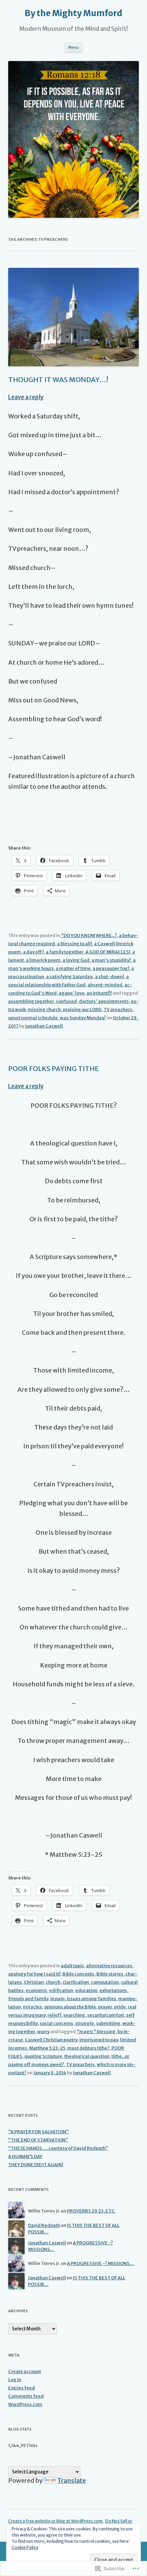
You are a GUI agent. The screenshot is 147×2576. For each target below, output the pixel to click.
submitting (108, 2023)
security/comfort (106, 2015)
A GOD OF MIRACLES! (108, 952)
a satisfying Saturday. (70, 977)
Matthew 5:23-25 (47, 2048)
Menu (73, 47)
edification (61, 1990)
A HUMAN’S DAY (25, 2156)
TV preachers (118, 1010)
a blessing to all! (75, 944)
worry (43, 2032)
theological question (87, 2056)
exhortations (113, 1990)
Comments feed (26, 2396)
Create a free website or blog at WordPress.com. (56, 2521)
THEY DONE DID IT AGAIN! (36, 2165)
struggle (85, 2023)
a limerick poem (43, 960)
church (53, 1982)
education (86, 1990)
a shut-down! (110, 977)
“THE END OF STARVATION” (38, 2140)
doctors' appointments (104, 1001)
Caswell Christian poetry (51, 2040)
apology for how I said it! (34, 1974)
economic (36, 1990)
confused (66, 1001)
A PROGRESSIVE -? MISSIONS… (101, 2263)
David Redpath (44, 2225)
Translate (72, 2480)
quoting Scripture (43, 2056)
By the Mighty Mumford (73, 13)
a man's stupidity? (111, 960)
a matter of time (73, 968)
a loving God (76, 960)
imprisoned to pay (99, 2040)
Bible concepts (78, 1974)
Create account (25, 2371)
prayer (105, 2007)
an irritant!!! (99, 993)
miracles (32, 2007)
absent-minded (105, 985)
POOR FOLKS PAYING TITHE (54, 1069)
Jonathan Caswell (44, 1026)
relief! (54, 2015)
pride (120, 2007)
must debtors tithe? (88, 2048)
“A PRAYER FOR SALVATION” (38, 2132)
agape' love (72, 993)
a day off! (33, 952)
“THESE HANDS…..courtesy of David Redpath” (58, 2148)
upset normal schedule (33, 1018)
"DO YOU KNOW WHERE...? (89, 935)
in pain (57, 1999)
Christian (34, 1982)
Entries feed (22, 2388)
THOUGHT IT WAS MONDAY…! (58, 379)
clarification (76, 1982)
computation (105, 1982)
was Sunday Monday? (83, 1018)
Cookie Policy (25, 2547)
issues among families (91, 1999)
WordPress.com (25, 2404)
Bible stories (110, 1974)
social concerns (56, 2023)
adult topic (72, 1966)
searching (74, 2015)
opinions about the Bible (70, 2007)
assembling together (31, 1001)
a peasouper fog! (111, 968)
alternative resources (109, 1966)
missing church (44, 1010)
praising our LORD (82, 1010)
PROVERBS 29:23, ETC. (91, 2211)
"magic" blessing (96, 2032)
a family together (65, 952)
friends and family (28, 1999)
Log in (15, 2380)
